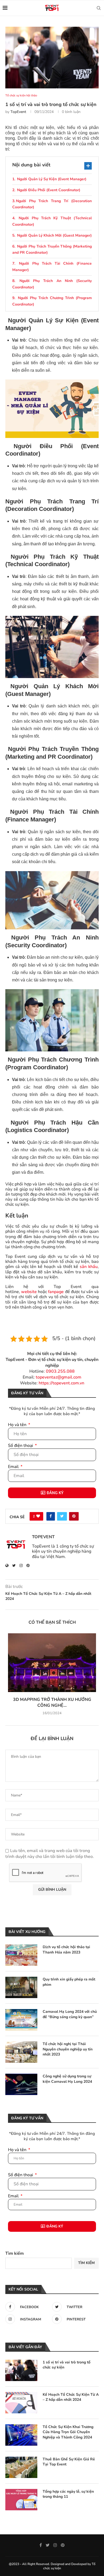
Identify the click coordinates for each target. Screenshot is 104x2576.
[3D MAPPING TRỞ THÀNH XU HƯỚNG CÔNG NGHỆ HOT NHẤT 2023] (52, 1663)
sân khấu (89, 1267)
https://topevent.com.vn (61, 1383)
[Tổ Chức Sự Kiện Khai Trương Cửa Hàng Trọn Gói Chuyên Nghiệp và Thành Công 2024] (21, 2435)
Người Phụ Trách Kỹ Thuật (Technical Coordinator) (52, 221)
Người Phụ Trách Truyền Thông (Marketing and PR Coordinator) (52, 250)
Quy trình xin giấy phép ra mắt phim (69, 1982)
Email (14, 1467)
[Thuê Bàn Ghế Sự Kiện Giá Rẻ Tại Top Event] (21, 2467)
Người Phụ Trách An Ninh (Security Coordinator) (52, 284)
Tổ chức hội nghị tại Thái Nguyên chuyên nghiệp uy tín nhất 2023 (68, 2049)
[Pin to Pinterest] (74, 1516)
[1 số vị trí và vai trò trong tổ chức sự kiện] (21, 2370)
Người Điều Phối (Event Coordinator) (48, 190)
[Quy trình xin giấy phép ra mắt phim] (21, 1987)
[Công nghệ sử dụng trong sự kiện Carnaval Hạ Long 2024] (21, 2084)
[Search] (99, 8)
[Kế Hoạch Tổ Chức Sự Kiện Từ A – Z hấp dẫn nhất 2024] (21, 2403)
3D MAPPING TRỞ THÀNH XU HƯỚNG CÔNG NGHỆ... (52, 1702)
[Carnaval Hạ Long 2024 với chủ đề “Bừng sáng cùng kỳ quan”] (21, 2020)
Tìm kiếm (15, 2253)
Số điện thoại (21, 1446)
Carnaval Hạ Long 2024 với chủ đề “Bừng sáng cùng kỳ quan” (70, 2014)
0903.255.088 (60, 1371)
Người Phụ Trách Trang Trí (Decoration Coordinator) (52, 204)
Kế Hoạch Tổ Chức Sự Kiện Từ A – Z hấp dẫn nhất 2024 (71, 2397)
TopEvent (18, 112)
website (29, 1292)
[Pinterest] (63, 2545)
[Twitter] (48, 2545)
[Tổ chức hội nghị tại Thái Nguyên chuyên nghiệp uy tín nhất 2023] (21, 2052)
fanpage (56, 1292)
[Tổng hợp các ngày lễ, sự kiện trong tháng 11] (21, 2500)
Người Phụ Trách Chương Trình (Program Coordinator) (52, 301)
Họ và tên (18, 1425)
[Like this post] (38, 1516)
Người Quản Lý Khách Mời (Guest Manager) (54, 235)
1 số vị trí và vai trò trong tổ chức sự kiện (67, 2365)
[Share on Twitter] (62, 1516)
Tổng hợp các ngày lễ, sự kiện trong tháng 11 (68, 2494)
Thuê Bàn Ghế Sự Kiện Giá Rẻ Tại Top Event (69, 2462)
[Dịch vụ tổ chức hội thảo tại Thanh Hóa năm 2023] (21, 1955)
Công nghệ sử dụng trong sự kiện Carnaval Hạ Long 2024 (67, 2079)
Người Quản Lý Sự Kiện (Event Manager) (51, 179)
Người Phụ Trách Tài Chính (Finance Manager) (52, 267)
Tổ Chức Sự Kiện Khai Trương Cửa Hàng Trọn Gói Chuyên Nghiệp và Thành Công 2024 (68, 2432)
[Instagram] (55, 2545)
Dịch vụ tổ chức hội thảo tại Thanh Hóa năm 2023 (66, 1950)
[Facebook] (41, 2545)
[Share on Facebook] (51, 1516)
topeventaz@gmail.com (59, 1377)
